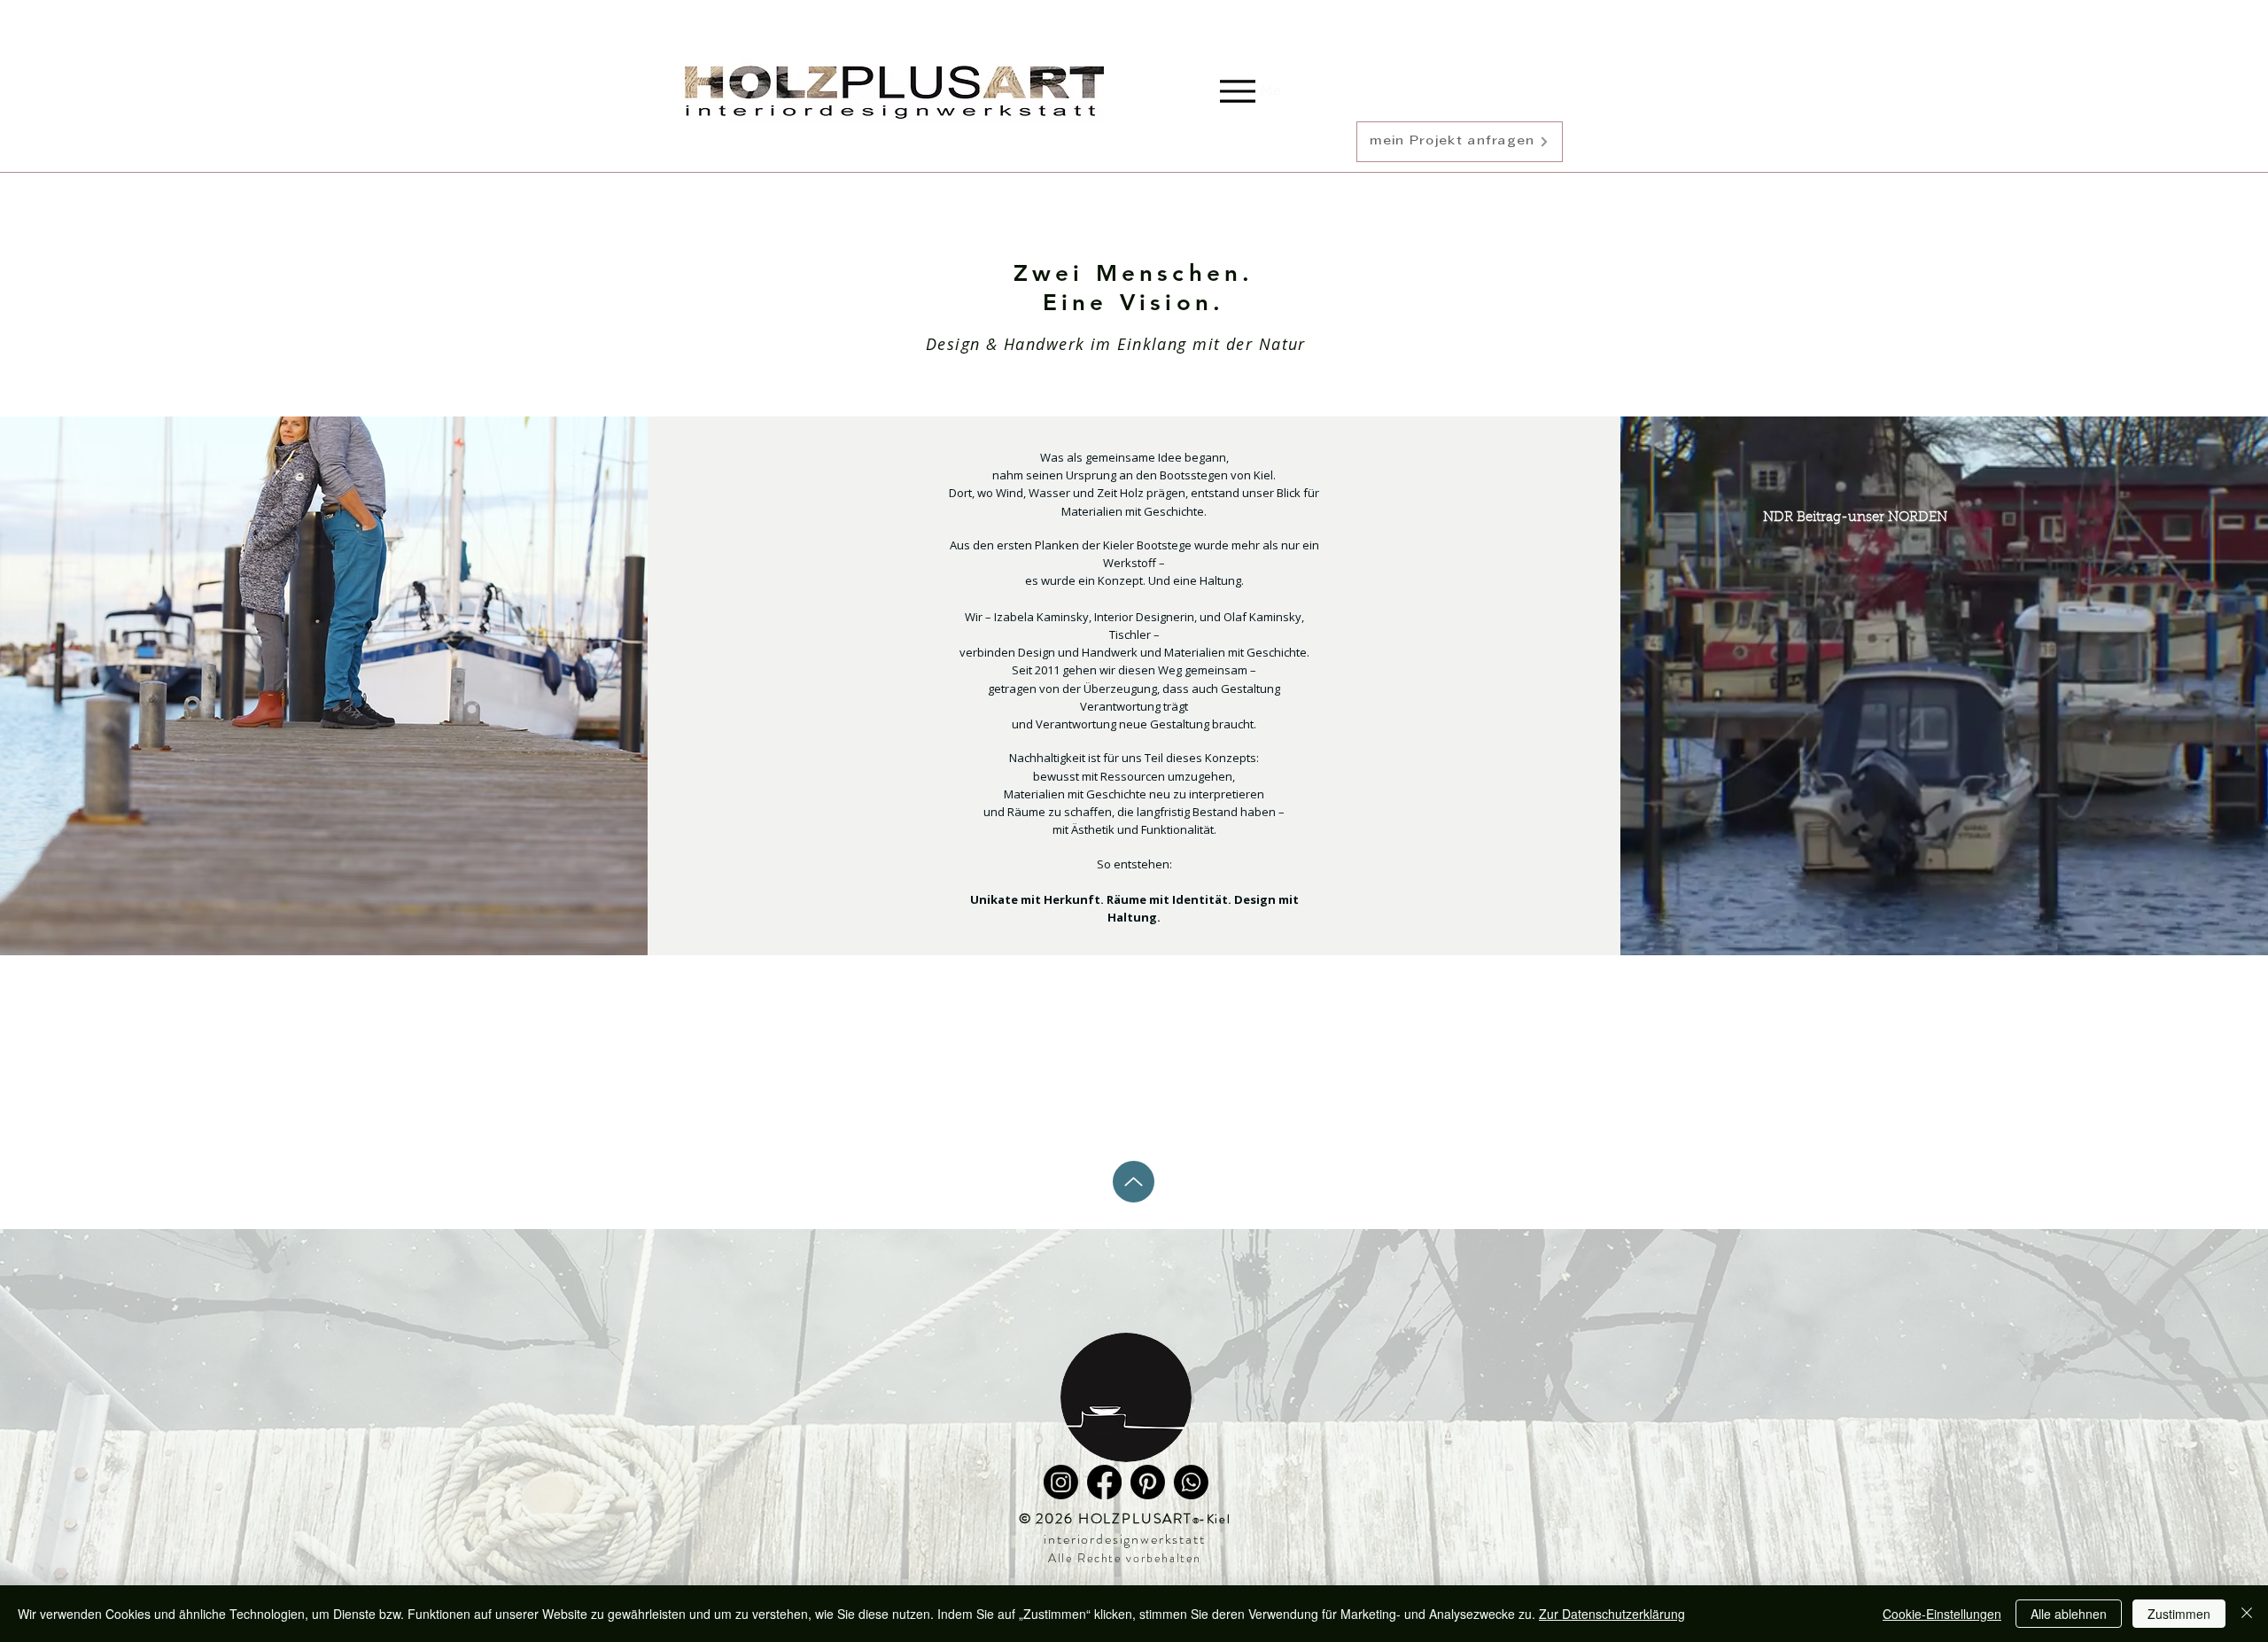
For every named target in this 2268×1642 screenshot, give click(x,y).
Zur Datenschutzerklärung (1612, 1614)
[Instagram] (1061, 1482)
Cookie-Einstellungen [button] (1942, 1614)
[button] (1460, 142)
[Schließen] (2247, 1614)
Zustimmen (2179, 1614)
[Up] (1134, 1182)
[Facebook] (1104, 1482)
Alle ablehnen (2069, 1614)
